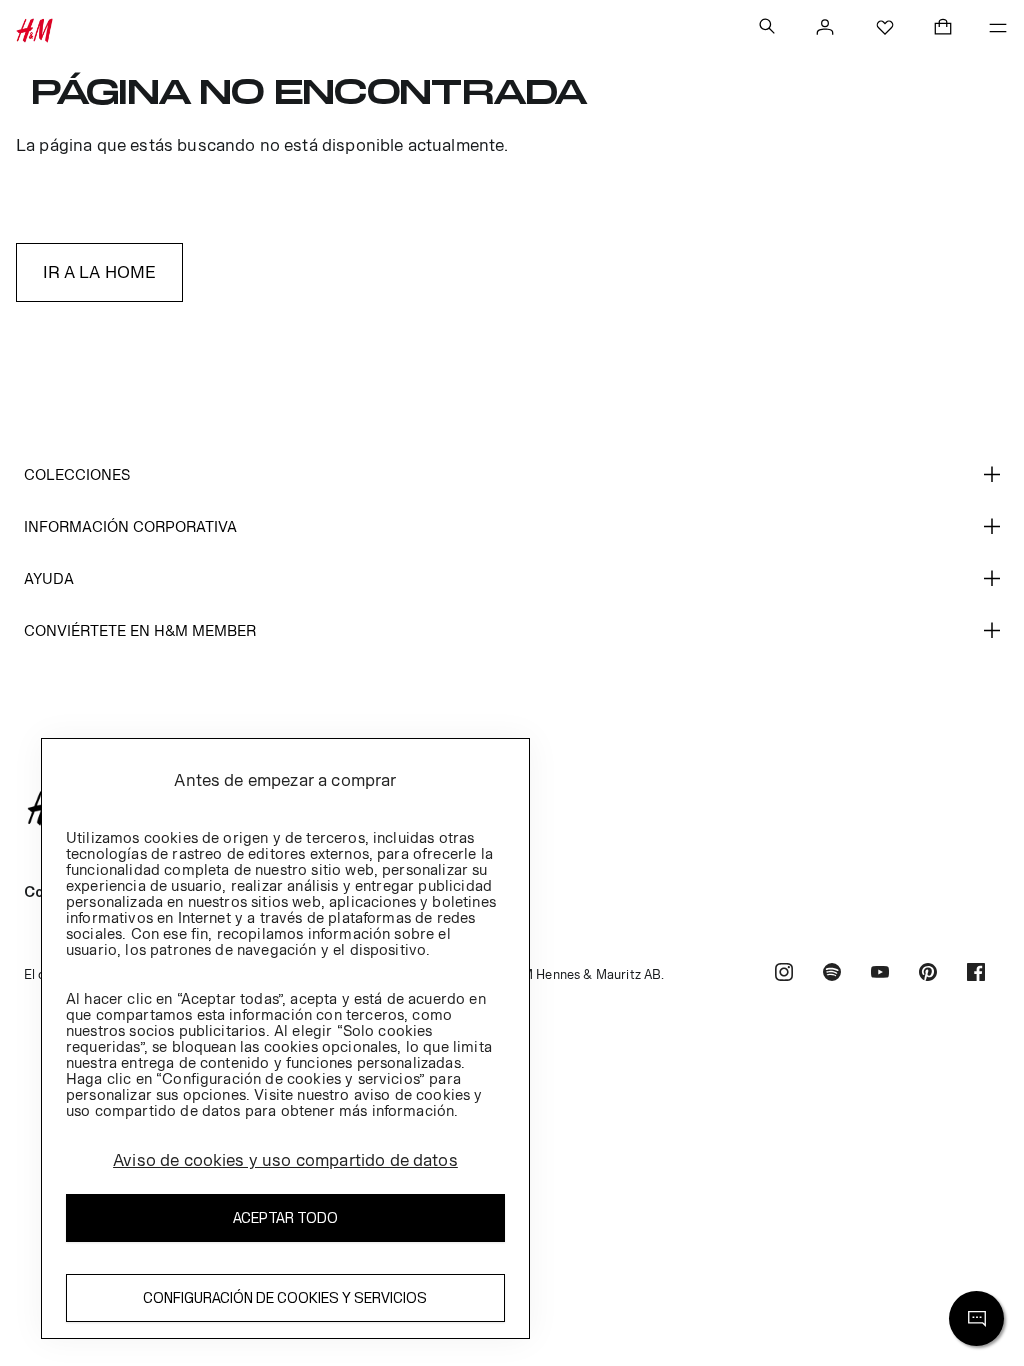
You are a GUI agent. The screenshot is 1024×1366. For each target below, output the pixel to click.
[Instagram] (784, 974)
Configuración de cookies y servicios (285, 1297)
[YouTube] (880, 974)
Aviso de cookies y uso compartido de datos (285, 1160)
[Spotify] (832, 974)
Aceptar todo (285, 1217)
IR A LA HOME (100, 272)
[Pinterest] (928, 974)
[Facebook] (976, 974)
